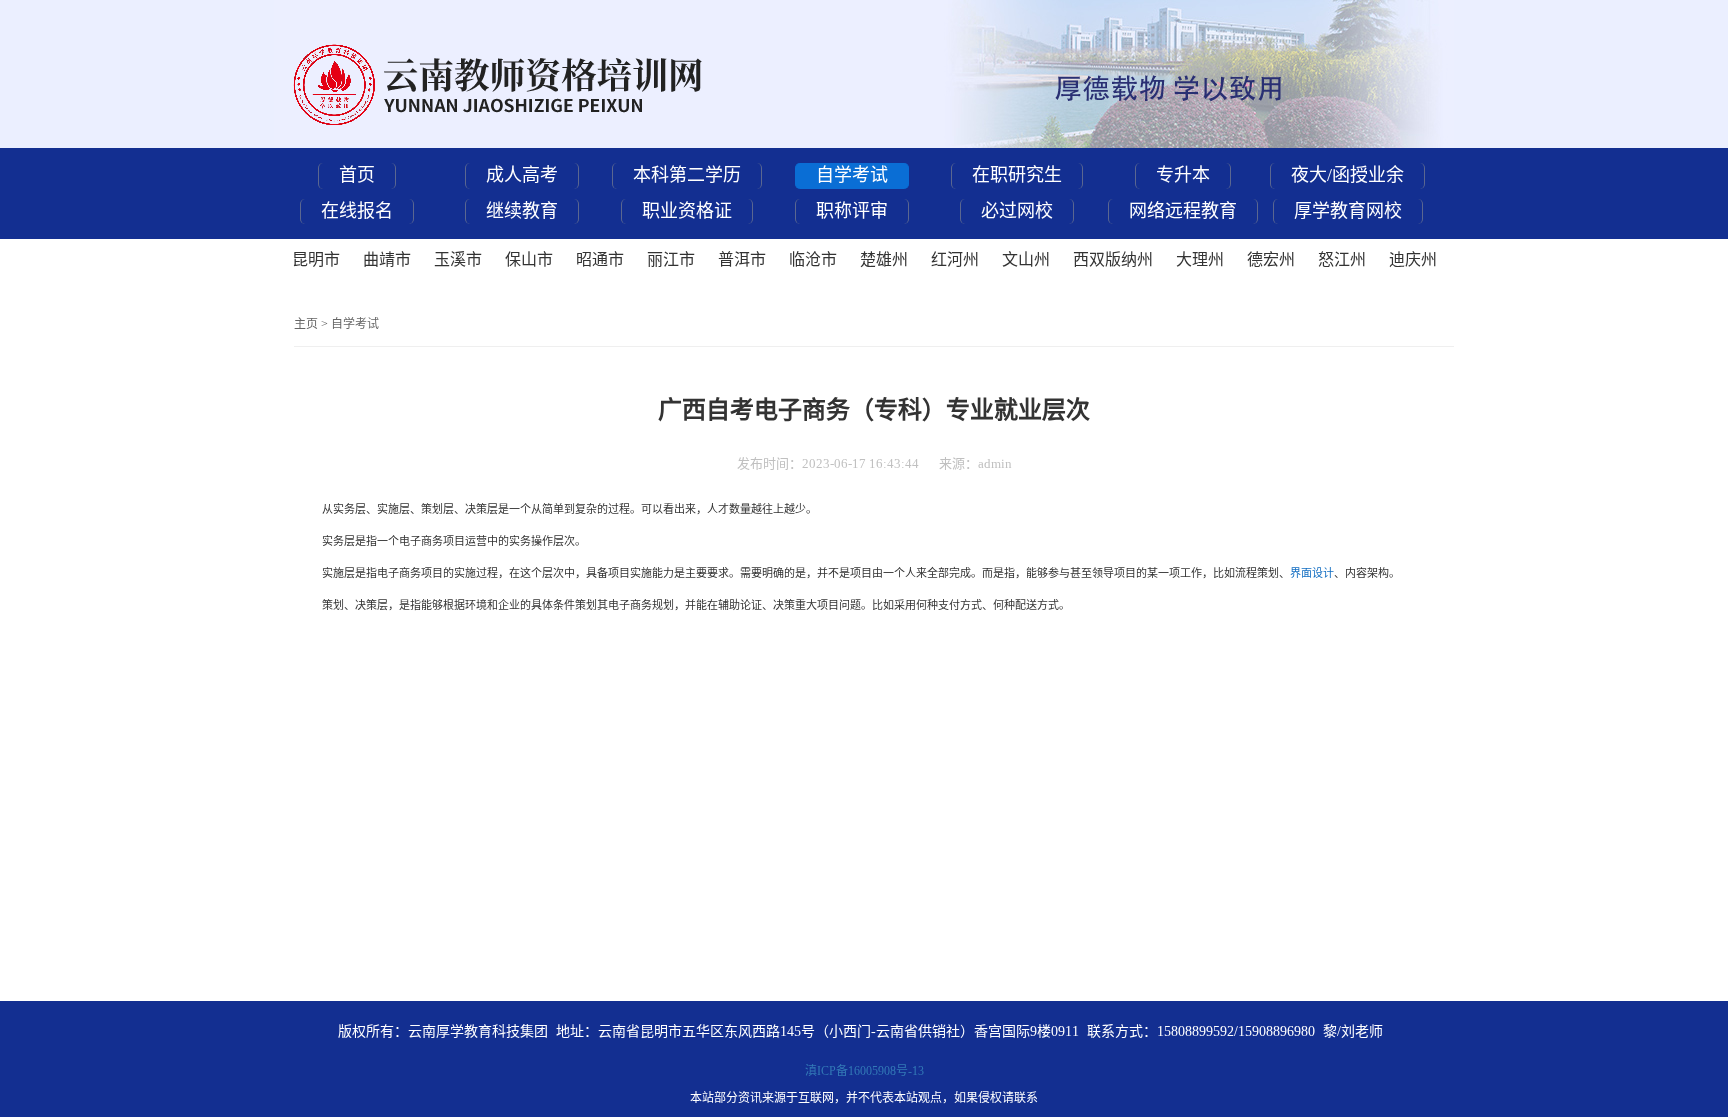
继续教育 (522, 211)
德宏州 (1271, 259)
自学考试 (852, 175)
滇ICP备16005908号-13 (864, 1071)
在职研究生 (1017, 175)
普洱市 (742, 259)
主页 (306, 324)
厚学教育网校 (1348, 211)
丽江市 (671, 259)
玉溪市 (458, 259)
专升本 (1183, 175)
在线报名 (357, 211)
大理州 (1200, 259)
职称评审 (852, 211)
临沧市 (813, 259)
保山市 (529, 259)
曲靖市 (387, 259)
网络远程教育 (1183, 211)
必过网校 (1017, 211)
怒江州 (1342, 259)
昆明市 (316, 259)
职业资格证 (687, 211)
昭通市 (600, 259)
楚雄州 (884, 259)
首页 (357, 175)
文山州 (1026, 259)
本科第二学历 (687, 175)
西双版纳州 (1113, 259)
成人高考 (522, 175)
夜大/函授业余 (1347, 175)
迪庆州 (1413, 259)
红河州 (955, 259)
